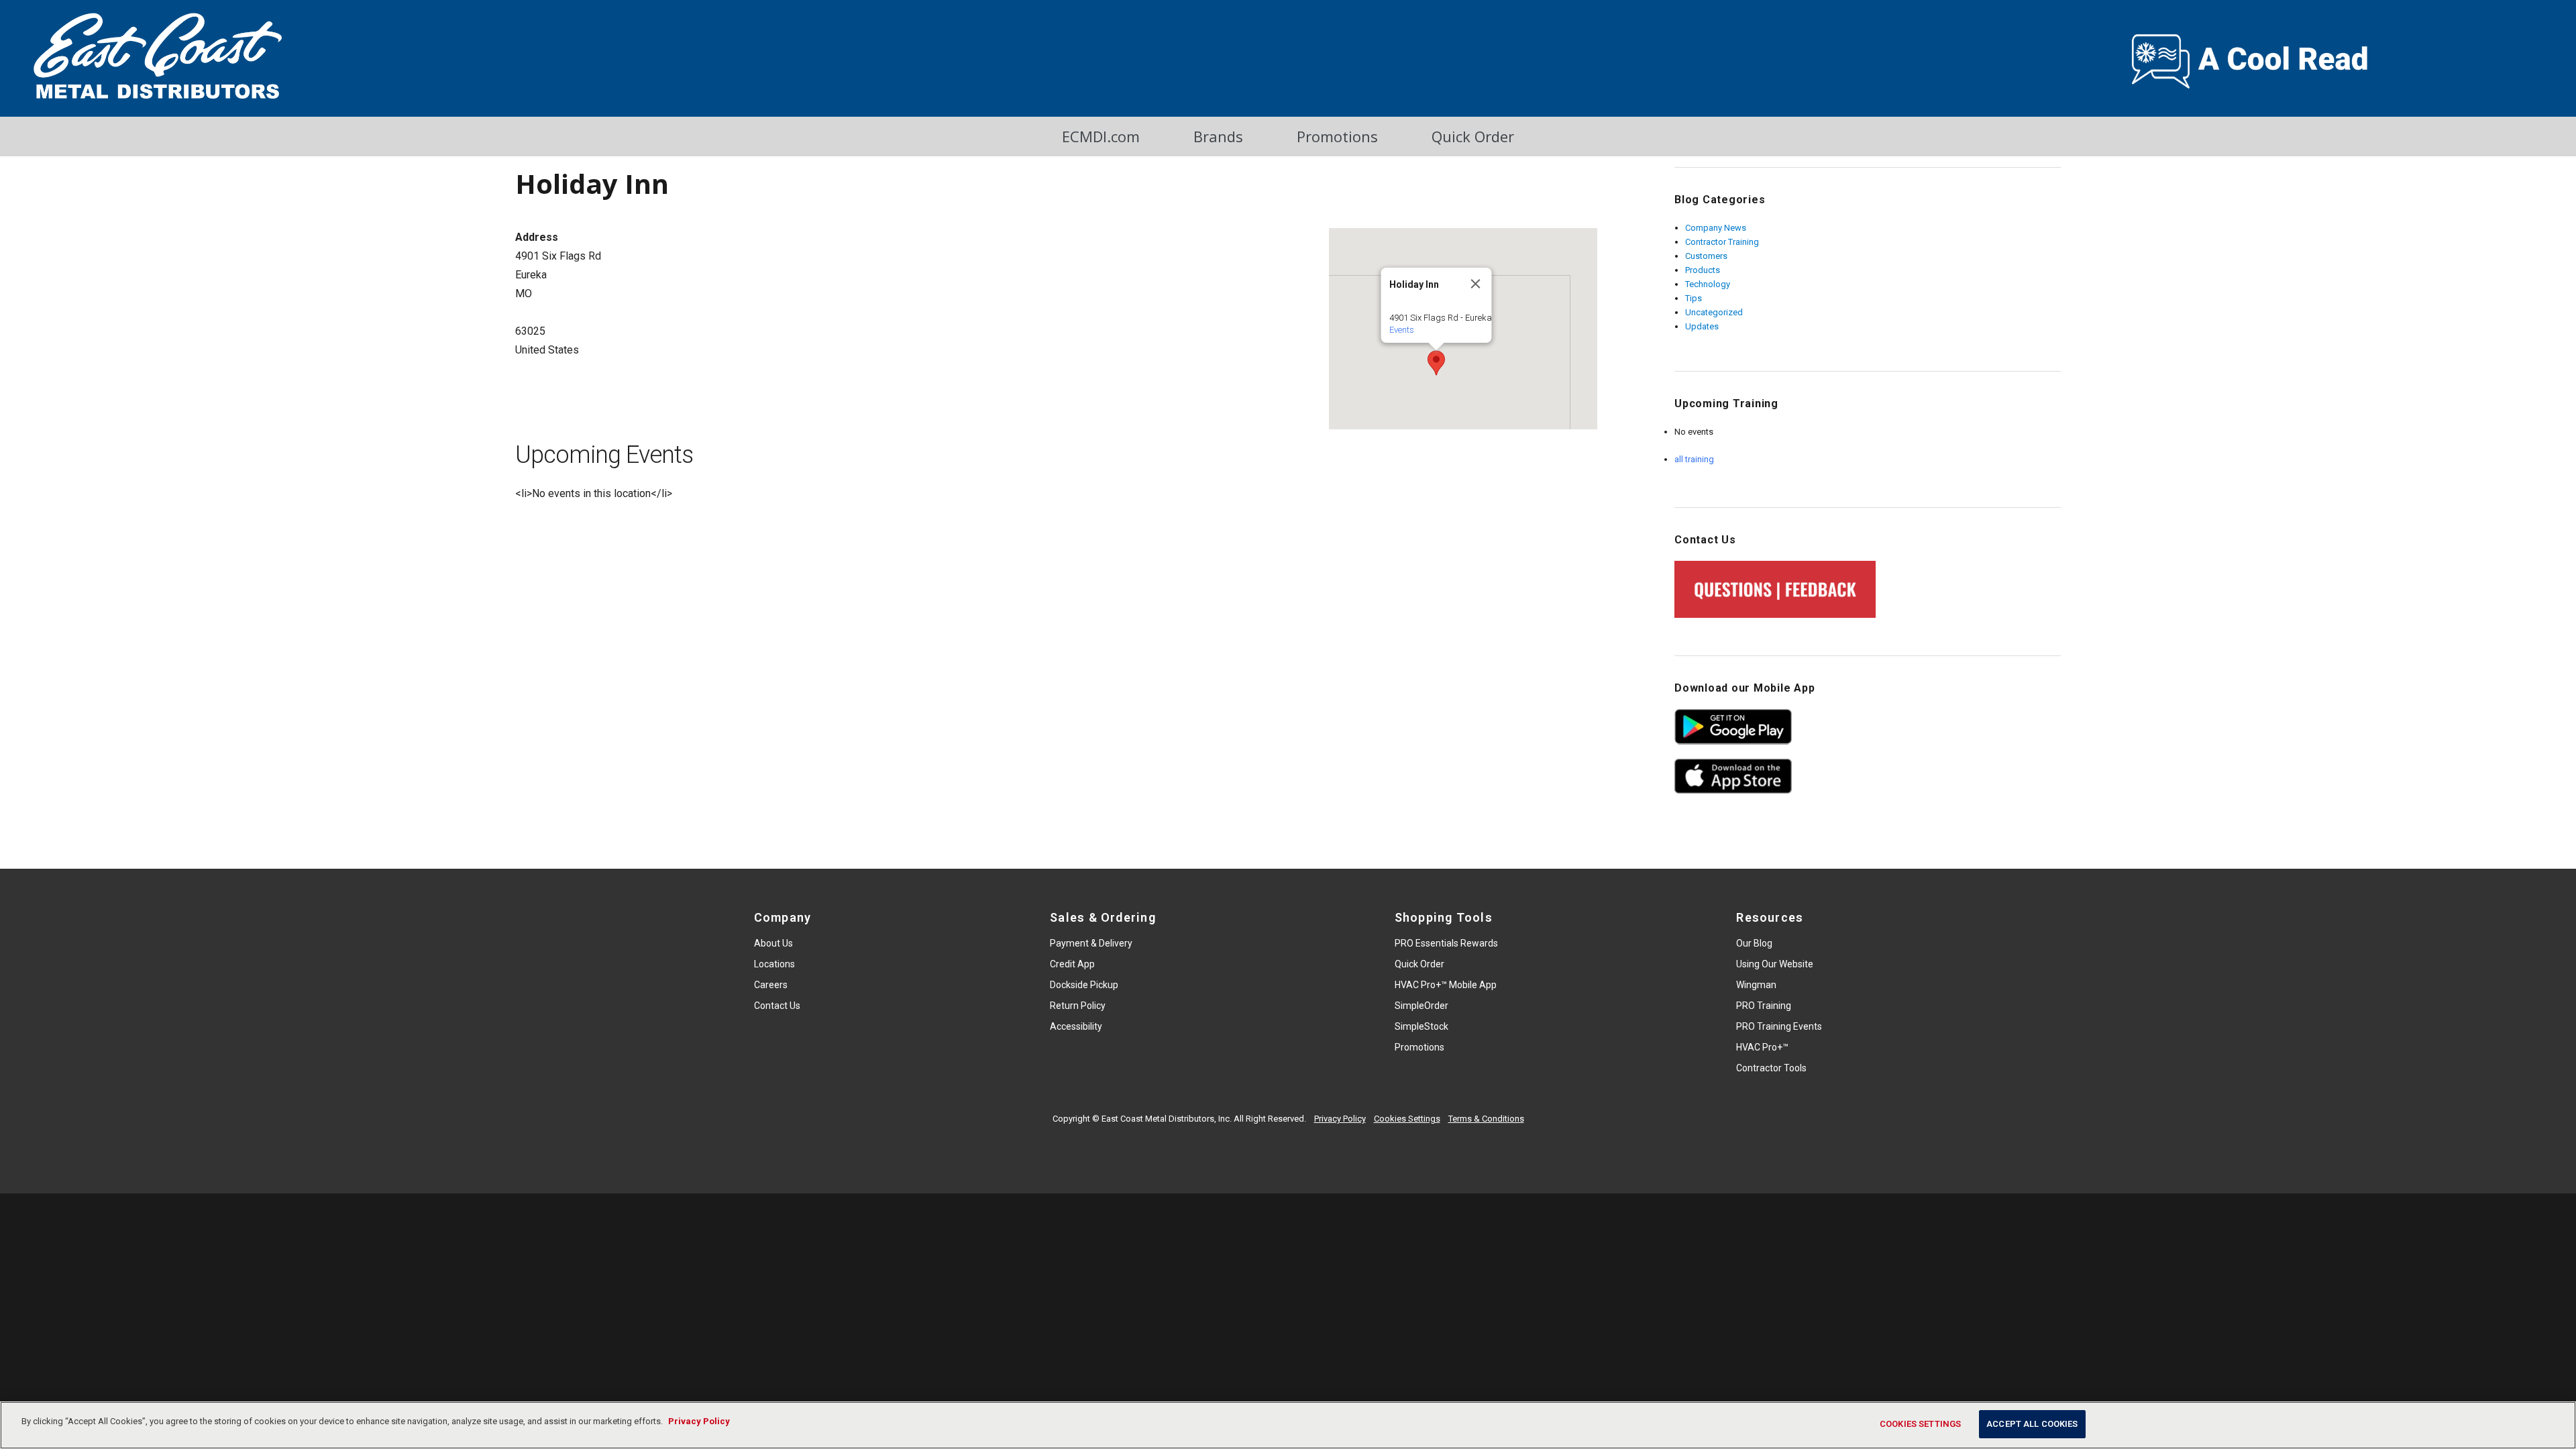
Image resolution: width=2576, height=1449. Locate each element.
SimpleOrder (1421, 1006)
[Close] (1475, 284)
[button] (1436, 363)
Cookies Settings (1407, 1119)
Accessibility (1076, 1026)
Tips (1694, 298)
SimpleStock (1421, 1026)
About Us (773, 943)
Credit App (1072, 964)
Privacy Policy (1340, 1119)
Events (1401, 330)
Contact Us (777, 1006)
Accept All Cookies (2032, 1424)
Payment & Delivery (1091, 943)
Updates (1702, 326)
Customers (1706, 256)
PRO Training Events (1779, 1026)
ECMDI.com (1101, 136)
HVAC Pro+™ (1762, 1047)
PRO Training (1764, 1006)
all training (1694, 459)
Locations (774, 964)
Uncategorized (1714, 312)
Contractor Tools (1771, 1068)
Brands (1218, 136)
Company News (1716, 228)
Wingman (1756, 985)
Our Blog (1754, 943)
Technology (1708, 284)
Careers (771, 985)
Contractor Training (1722, 242)
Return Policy (1078, 1006)
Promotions (1337, 136)
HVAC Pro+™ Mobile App (1446, 985)
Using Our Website (1775, 964)
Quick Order (1473, 136)
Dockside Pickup (1084, 985)
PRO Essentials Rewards (1446, 943)
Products (1703, 270)
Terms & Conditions (1486, 1119)
